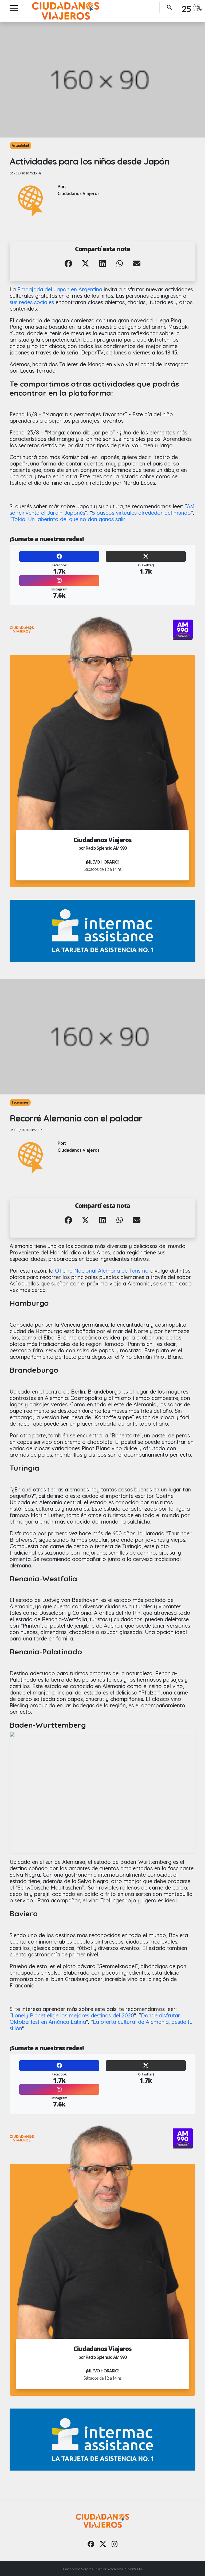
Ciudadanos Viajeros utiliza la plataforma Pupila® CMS (102, 2569)
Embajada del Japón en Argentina (60, 289)
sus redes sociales (33, 302)
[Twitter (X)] (146, 556)
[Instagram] (59, 581)
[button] (68, 267)
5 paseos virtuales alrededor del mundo (141, 513)
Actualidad (20, 145)
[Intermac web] (102, 931)
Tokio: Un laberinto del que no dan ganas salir (69, 519)
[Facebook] (59, 556)
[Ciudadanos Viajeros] (66, 11)
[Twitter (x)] (103, 2544)
